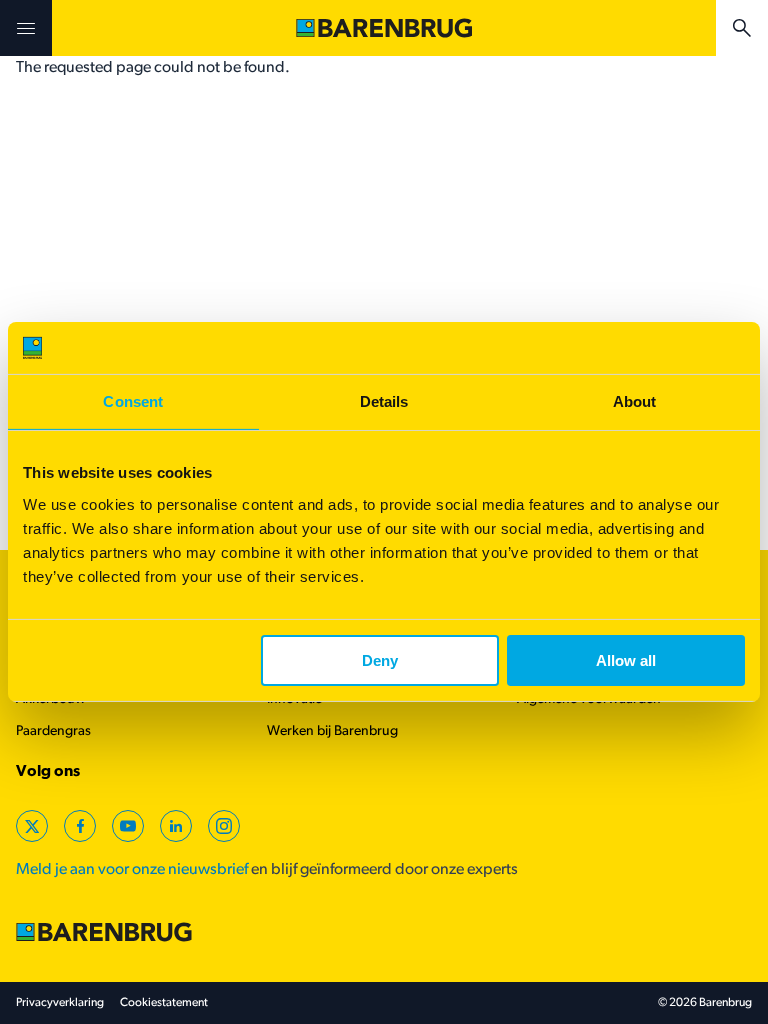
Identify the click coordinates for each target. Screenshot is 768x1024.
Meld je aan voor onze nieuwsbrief (132, 870)
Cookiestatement (164, 1003)
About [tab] (635, 401)
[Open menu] (26, 28)
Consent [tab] (133, 401)
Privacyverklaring (60, 1003)
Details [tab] (384, 401)
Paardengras (53, 731)
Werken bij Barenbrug (332, 731)
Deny (380, 660)
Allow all (626, 660)
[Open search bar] (742, 28)
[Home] (384, 28)
